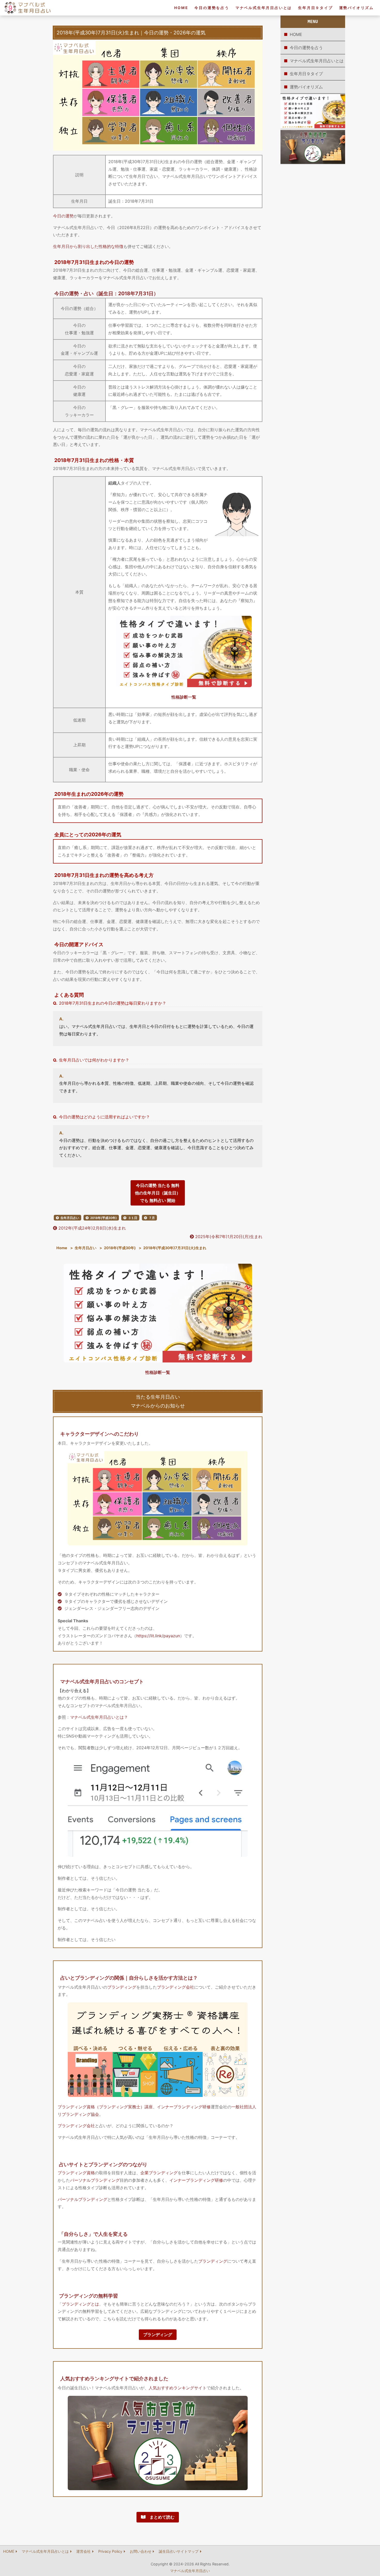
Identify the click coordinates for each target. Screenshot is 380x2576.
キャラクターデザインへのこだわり (100, 1434)
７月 (152, 1218)
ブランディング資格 (76, 2173)
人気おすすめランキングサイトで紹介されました (114, 2378)
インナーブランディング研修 (184, 2107)
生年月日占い (70, 1218)
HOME (181, 8)
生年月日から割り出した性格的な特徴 (88, 246)
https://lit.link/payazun (158, 1636)
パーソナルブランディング (95, 2180)
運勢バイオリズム (356, 8)
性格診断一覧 (184, 697)
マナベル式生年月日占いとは (264, 8)
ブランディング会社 (176, 1987)
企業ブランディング (159, 2173)
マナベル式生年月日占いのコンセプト (102, 1681)
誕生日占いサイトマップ (179, 2551)
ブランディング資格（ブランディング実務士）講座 (105, 2107)
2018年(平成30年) (104, 1218)
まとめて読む (160, 2517)
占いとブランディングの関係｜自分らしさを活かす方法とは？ (129, 1978)
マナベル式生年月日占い (190, 2571)
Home (62, 1248)
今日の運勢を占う (212, 8)
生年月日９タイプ (315, 8)
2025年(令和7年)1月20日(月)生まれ (228, 1237)
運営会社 (83, 2551)
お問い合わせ (141, 2551)
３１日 (133, 1218)
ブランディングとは (80, 2304)
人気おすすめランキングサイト (178, 2388)
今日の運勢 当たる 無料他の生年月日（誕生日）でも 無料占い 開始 (158, 1193)
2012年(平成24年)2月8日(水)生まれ (92, 1228)
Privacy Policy (110, 2551)
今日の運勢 (63, 216)
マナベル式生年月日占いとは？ (99, 1717)
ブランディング (122, 1987)
